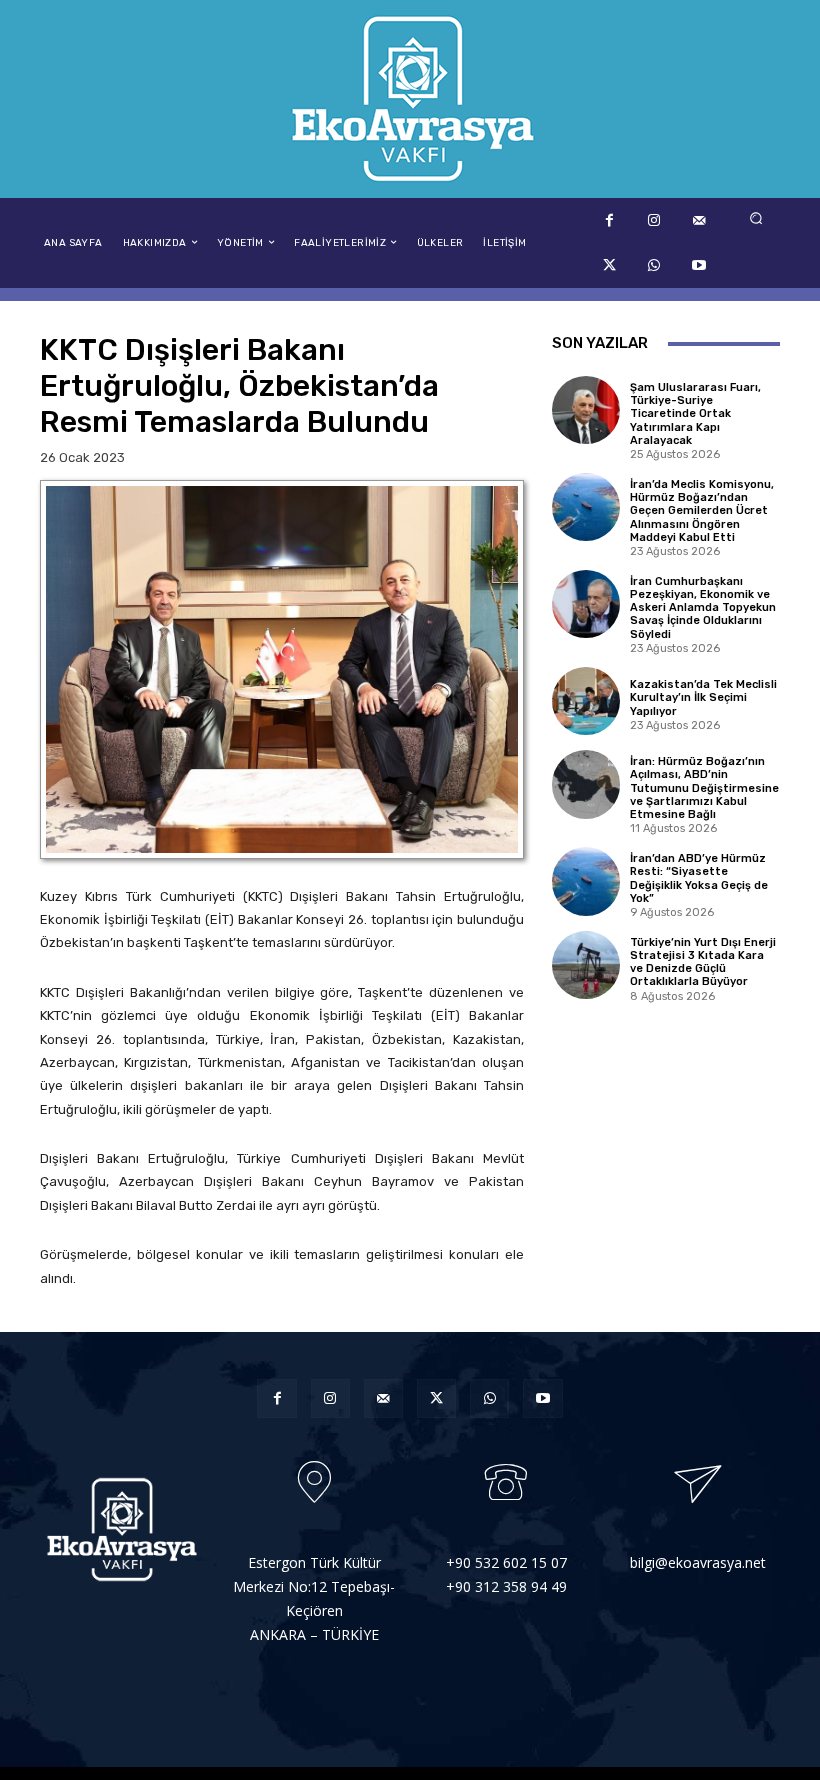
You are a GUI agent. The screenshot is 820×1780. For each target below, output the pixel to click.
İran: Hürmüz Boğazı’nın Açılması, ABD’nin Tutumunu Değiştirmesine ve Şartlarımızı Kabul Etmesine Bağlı (704, 788)
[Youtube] (699, 265)
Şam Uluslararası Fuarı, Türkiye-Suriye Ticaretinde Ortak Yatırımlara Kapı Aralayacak (695, 414)
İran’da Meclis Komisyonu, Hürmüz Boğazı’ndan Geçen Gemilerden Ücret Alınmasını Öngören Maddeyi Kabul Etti (702, 511)
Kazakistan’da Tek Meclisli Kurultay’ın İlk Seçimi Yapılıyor (703, 697)
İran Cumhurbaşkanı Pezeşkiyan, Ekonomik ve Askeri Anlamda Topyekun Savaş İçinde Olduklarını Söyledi (703, 608)
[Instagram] (654, 220)
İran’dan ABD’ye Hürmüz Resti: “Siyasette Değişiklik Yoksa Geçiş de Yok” (699, 878)
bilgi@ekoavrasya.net (698, 1562)
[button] (756, 217)
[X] (609, 265)
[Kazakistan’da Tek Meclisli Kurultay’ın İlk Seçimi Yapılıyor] (586, 701)
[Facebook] (609, 220)
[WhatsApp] (654, 265)
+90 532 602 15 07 (506, 1562)
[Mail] (699, 220)
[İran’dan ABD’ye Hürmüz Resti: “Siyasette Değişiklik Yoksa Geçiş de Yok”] (586, 881)
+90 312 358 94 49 (506, 1586)
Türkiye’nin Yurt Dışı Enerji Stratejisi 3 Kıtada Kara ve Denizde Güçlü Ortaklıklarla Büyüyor (703, 962)
